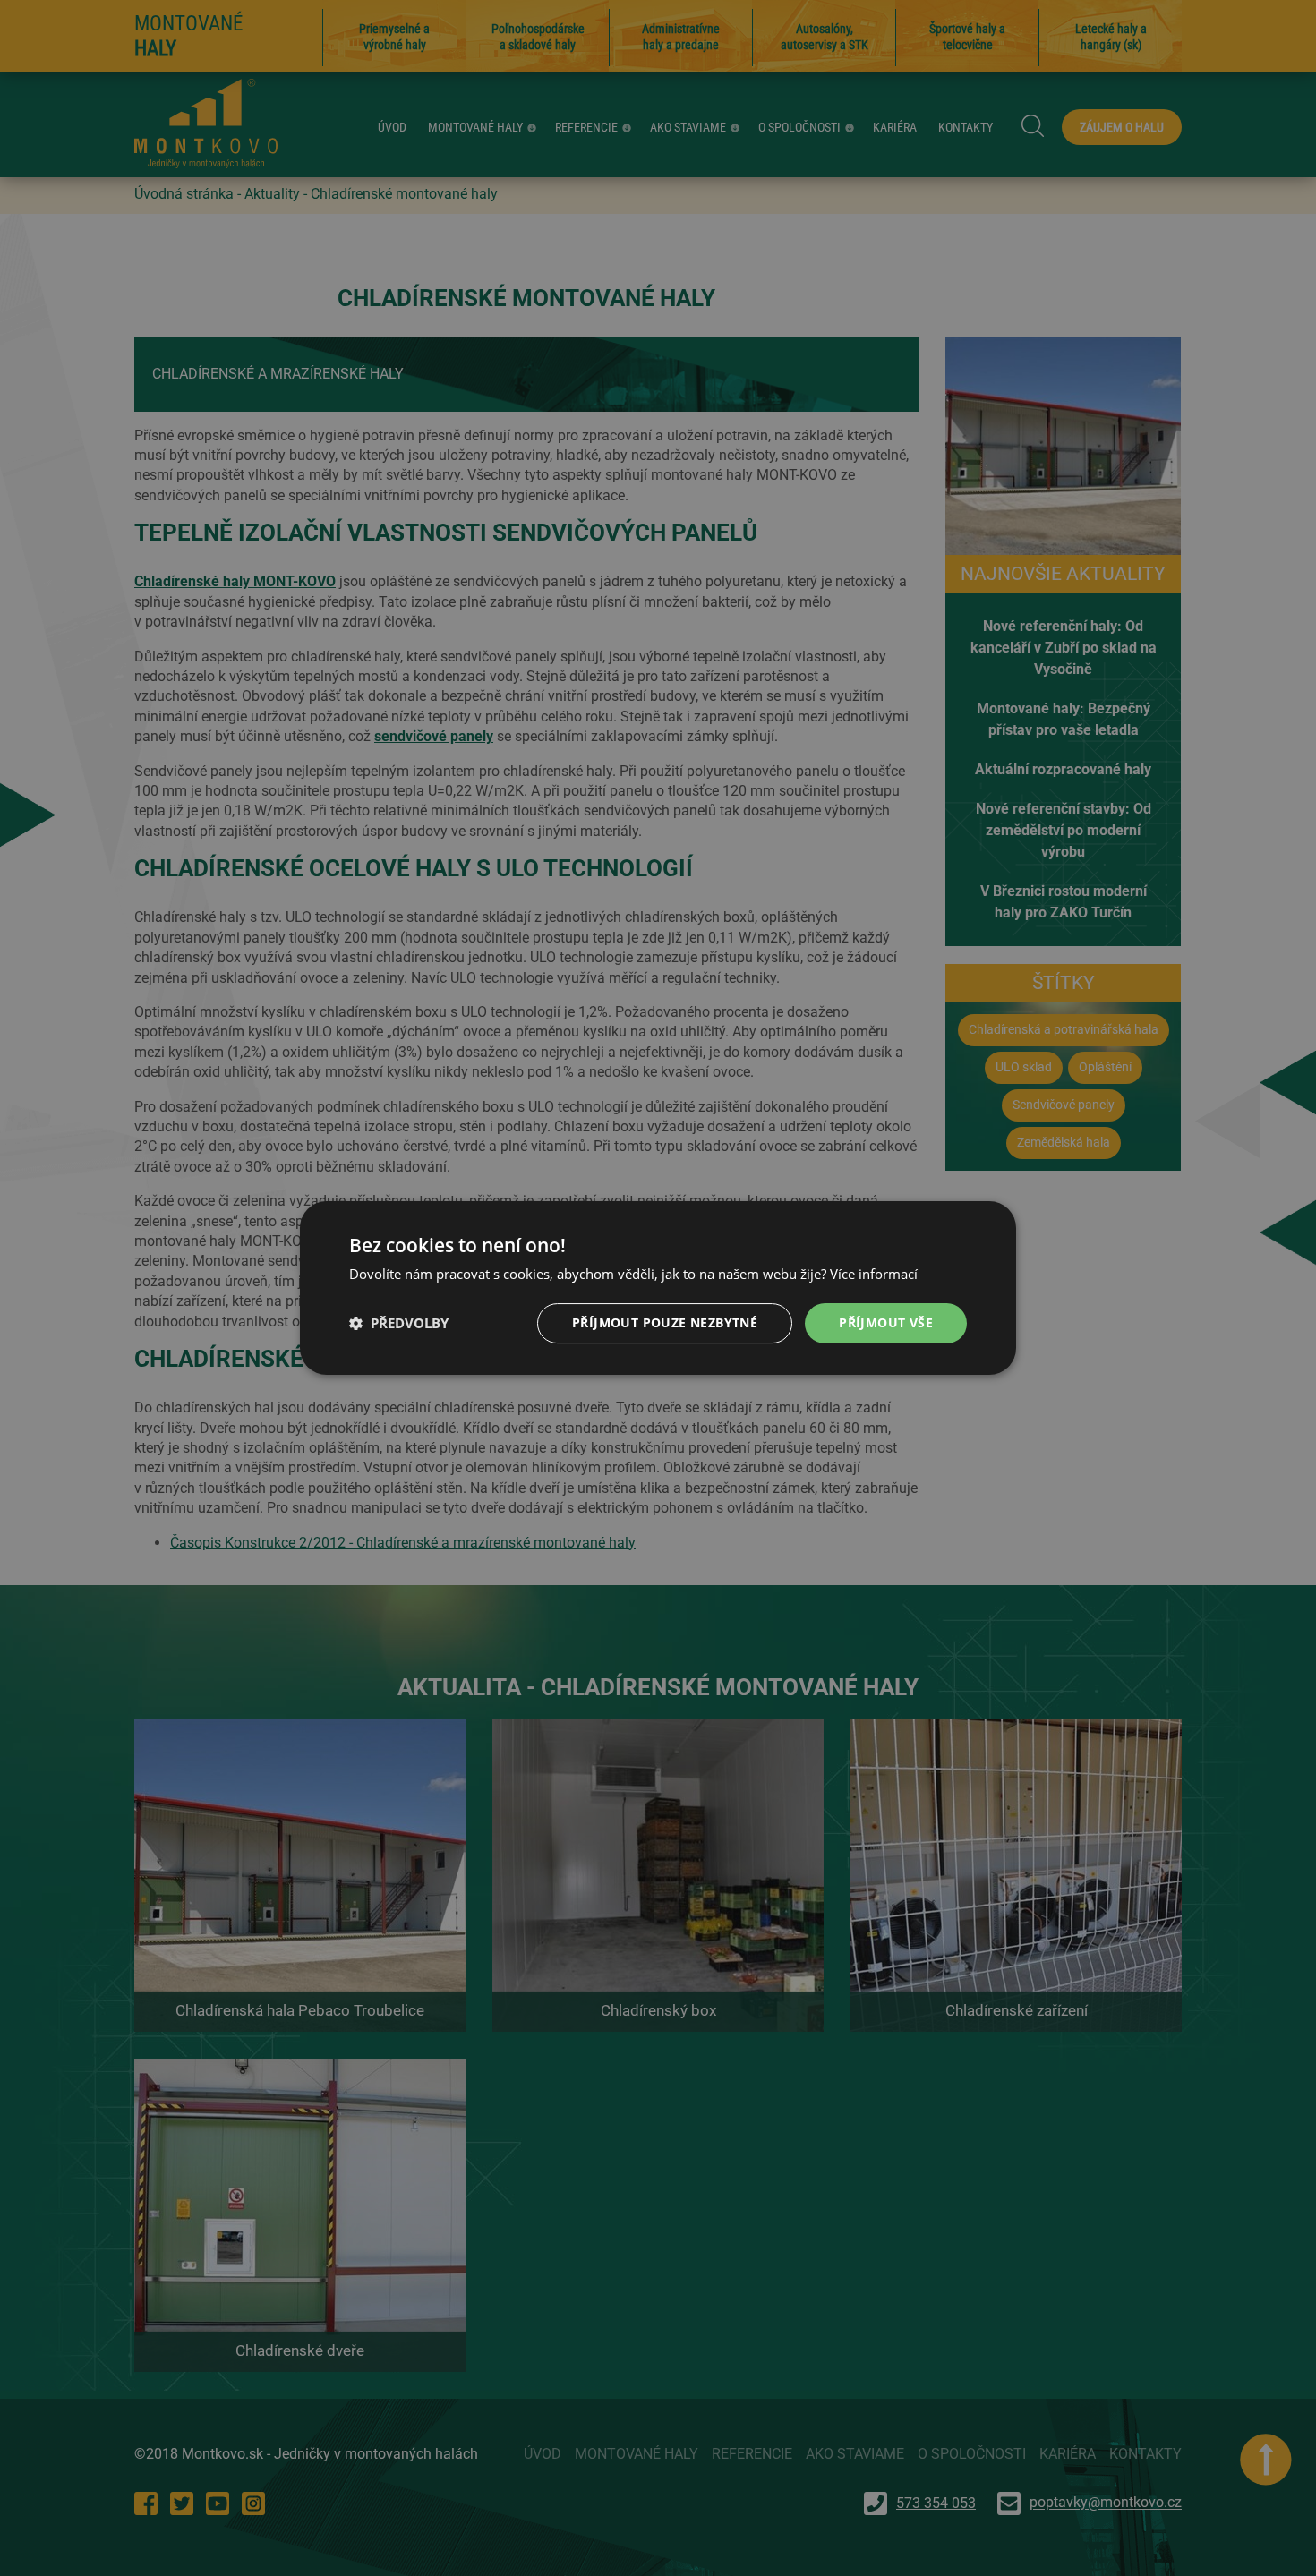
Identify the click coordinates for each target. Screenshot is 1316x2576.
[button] (399, 1324)
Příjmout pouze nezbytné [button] (665, 1322)
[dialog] (658, 1288)
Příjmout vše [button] (886, 1322)
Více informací (874, 1274)
